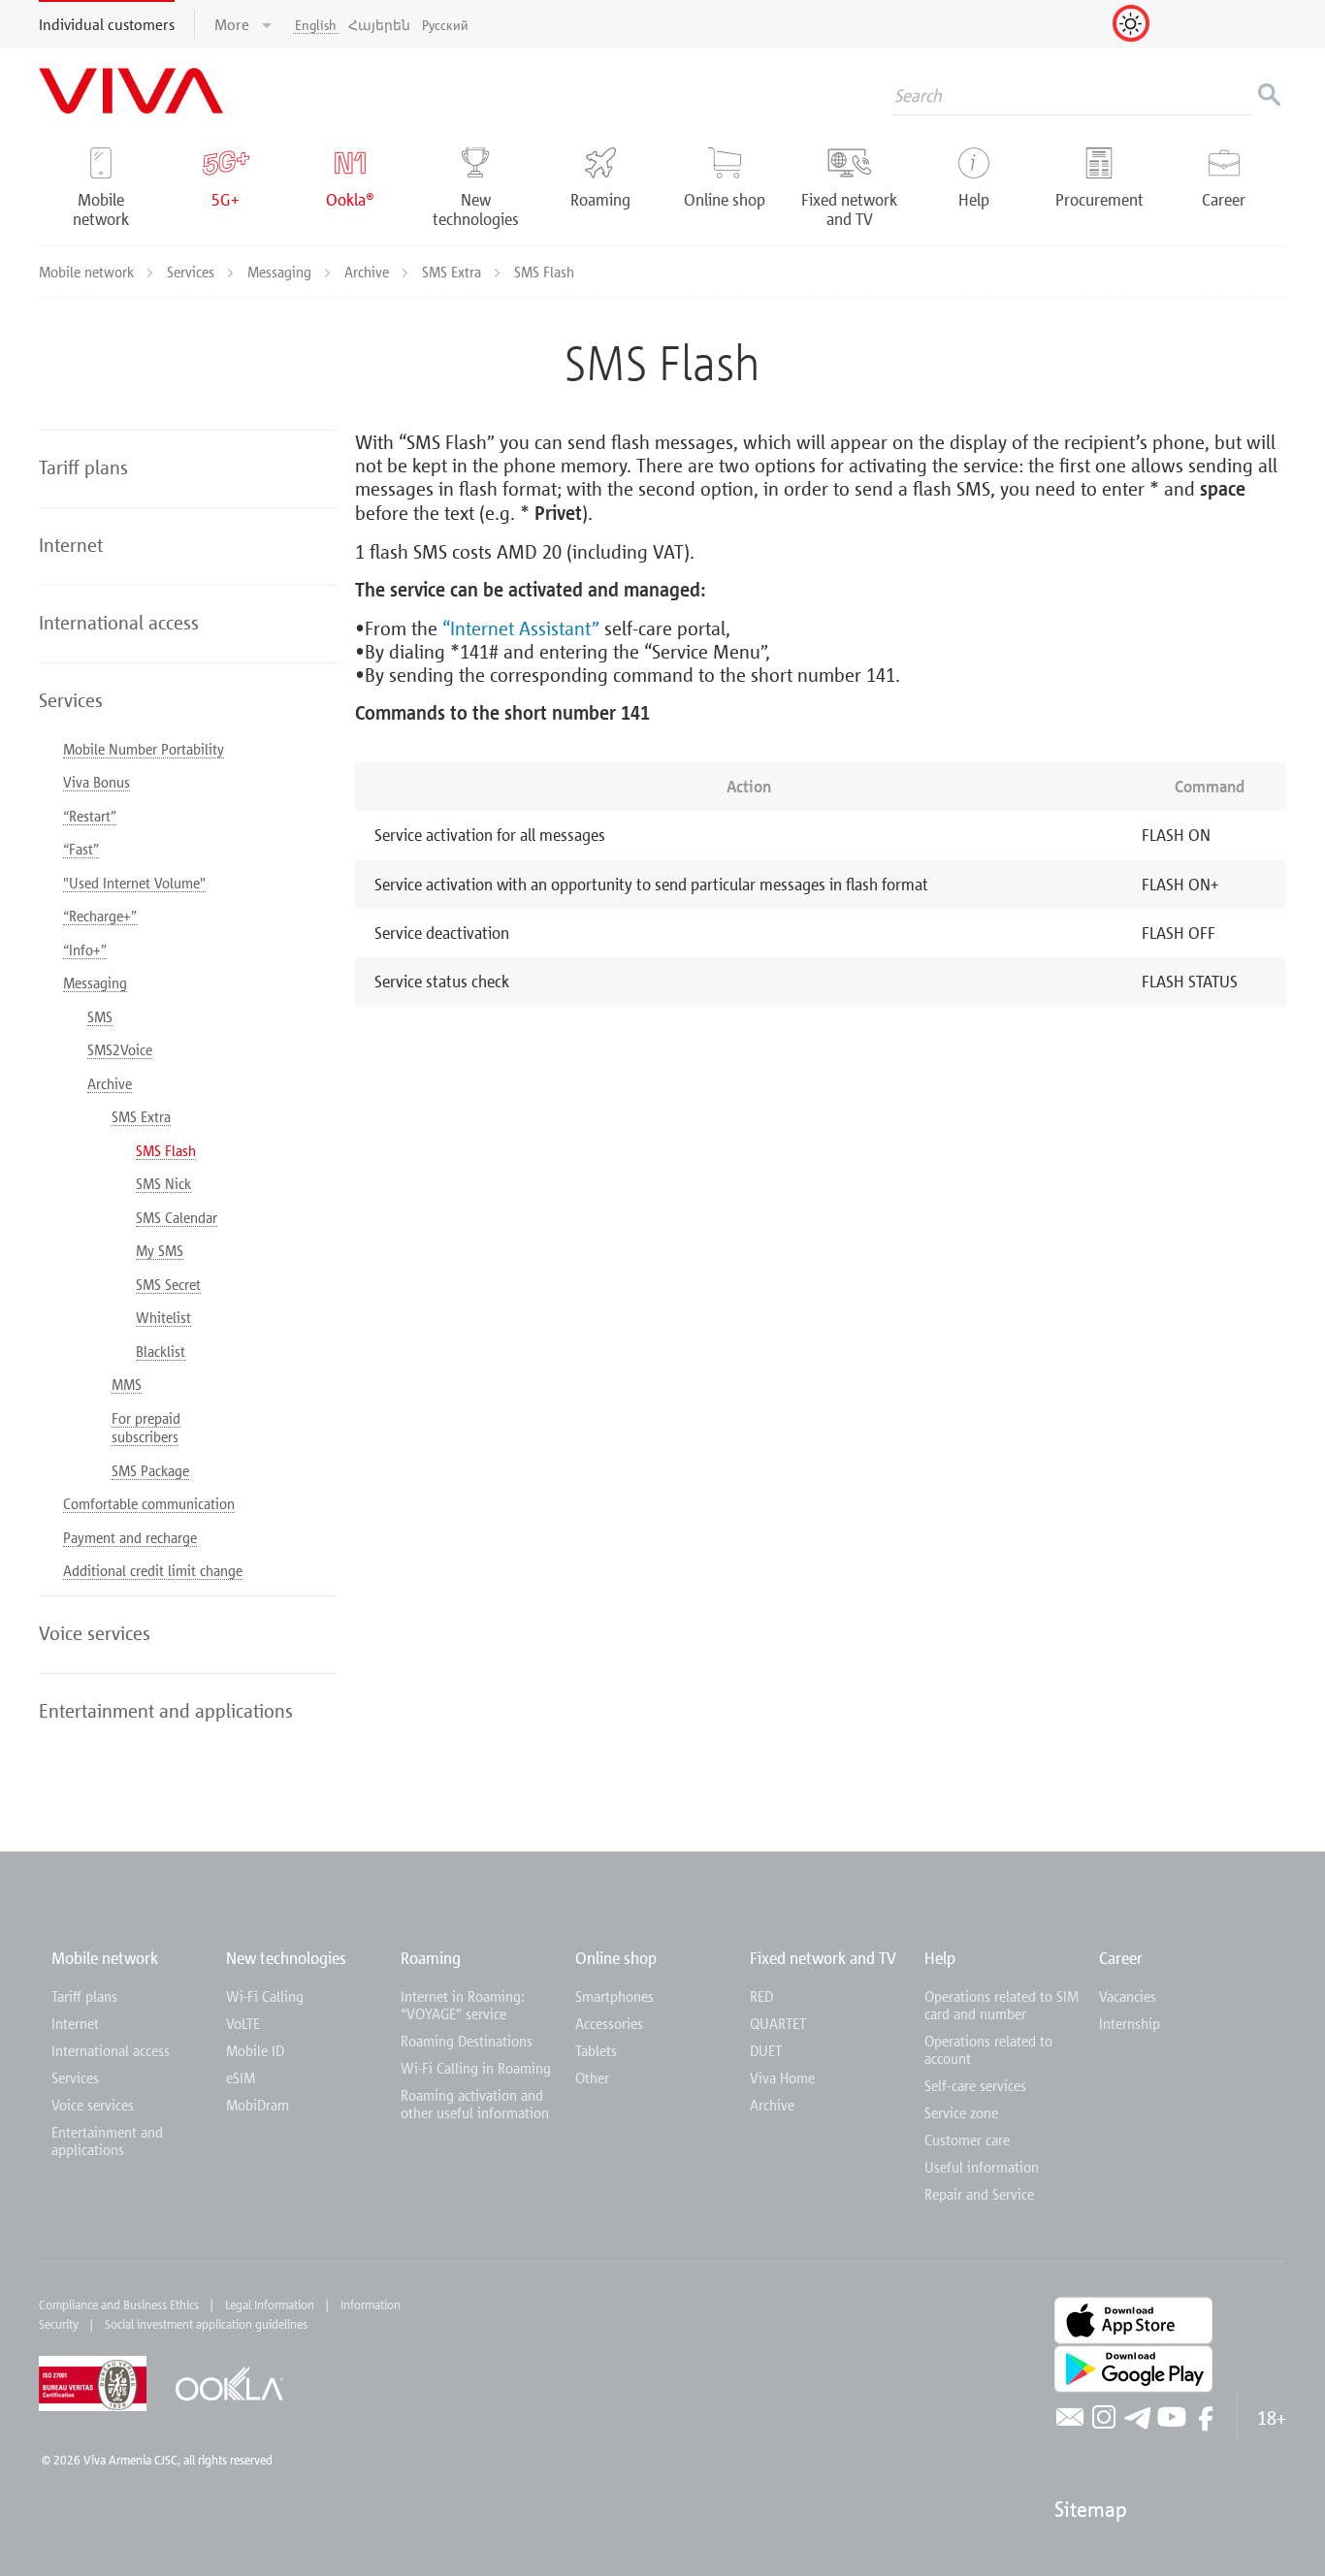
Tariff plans (84, 1996)
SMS (100, 1016)
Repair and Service (979, 2194)
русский (445, 25)
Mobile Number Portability (144, 749)
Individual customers (107, 24)
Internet (75, 2023)
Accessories (609, 2023)
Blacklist (161, 1351)
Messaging (281, 272)
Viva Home (782, 2077)
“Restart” (90, 816)
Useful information (982, 2167)
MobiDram (258, 2105)
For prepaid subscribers (146, 1428)
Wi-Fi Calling (265, 1996)
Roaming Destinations (467, 2041)
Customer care (967, 2140)
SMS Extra (453, 272)
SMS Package (150, 1470)
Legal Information (270, 2304)
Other (592, 2077)
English (316, 25)
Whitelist (163, 1317)
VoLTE (243, 2023)
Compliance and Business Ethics (119, 2304)
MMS (127, 1384)
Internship (1130, 2023)
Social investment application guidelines (206, 2324)
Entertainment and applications (107, 2141)
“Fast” (81, 849)
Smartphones (614, 1996)
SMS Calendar (177, 1217)
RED (761, 1996)
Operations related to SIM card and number (1002, 2005)
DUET (766, 2050)
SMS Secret (168, 1284)
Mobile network (88, 272)
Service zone (961, 2112)
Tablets (596, 2050)
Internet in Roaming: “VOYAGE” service (463, 2005)
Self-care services (975, 2085)
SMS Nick (163, 1183)
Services (193, 272)
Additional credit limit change (153, 1570)
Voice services (93, 2105)
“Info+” (85, 950)
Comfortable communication (149, 1503)
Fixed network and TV (823, 1958)
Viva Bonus (97, 782)
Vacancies (1128, 1996)
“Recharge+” (100, 916)
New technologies (286, 1958)
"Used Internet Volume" (134, 883)
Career (1121, 1958)
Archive (369, 272)
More (234, 24)
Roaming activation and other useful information (475, 2104)
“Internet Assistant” (521, 628)
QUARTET (778, 2023)
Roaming (431, 1958)
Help (940, 1958)
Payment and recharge (130, 1537)
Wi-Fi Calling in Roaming (476, 2068)
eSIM (241, 2077)
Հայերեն (379, 25)
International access (111, 2050)
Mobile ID (255, 2050)
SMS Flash (166, 1150)
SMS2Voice (120, 1049)
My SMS (160, 1250)
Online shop (616, 1958)
